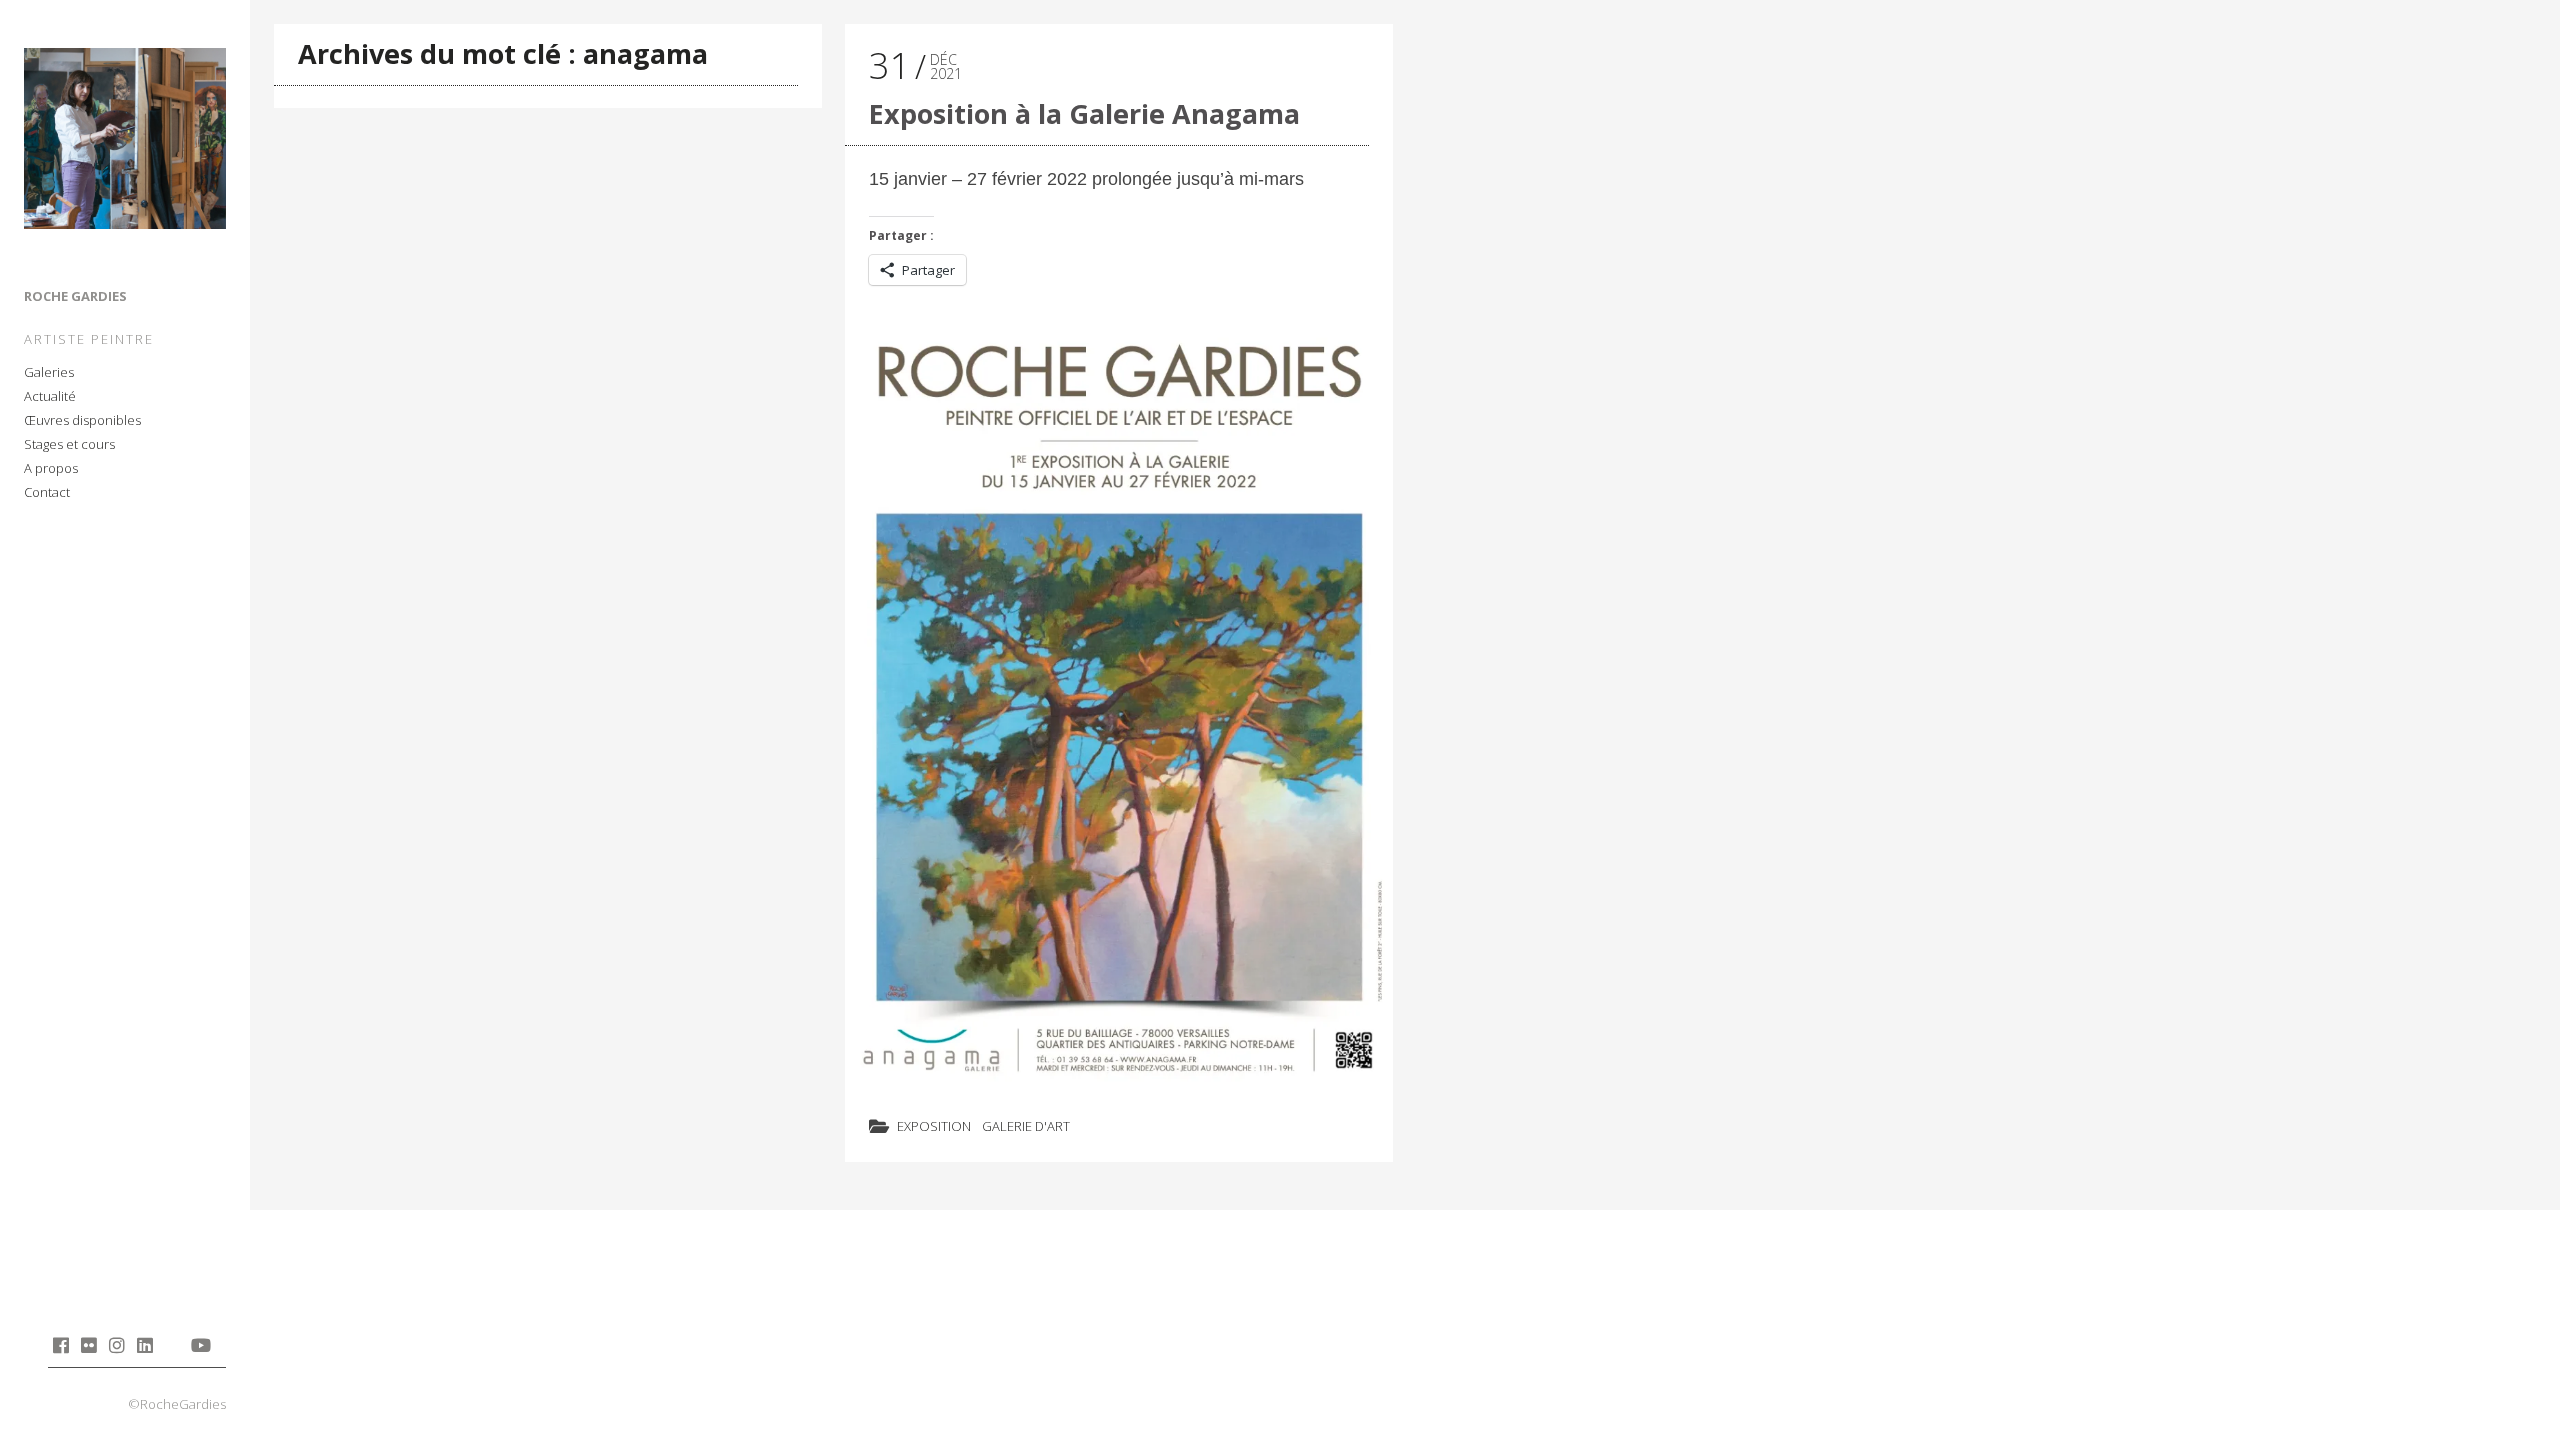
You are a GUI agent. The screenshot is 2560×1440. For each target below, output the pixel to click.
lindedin (144, 1345)
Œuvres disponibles (82, 420)
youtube (200, 1345)
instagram (116, 1345)
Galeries (49, 372)
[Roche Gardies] (125, 142)
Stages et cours (69, 444)
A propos (51, 468)
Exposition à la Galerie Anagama (1084, 113)
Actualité (50, 396)
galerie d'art (1026, 1126)
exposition (934, 1126)
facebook (60, 1345)
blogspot (172, 1345)
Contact (47, 492)
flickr (88, 1345)
